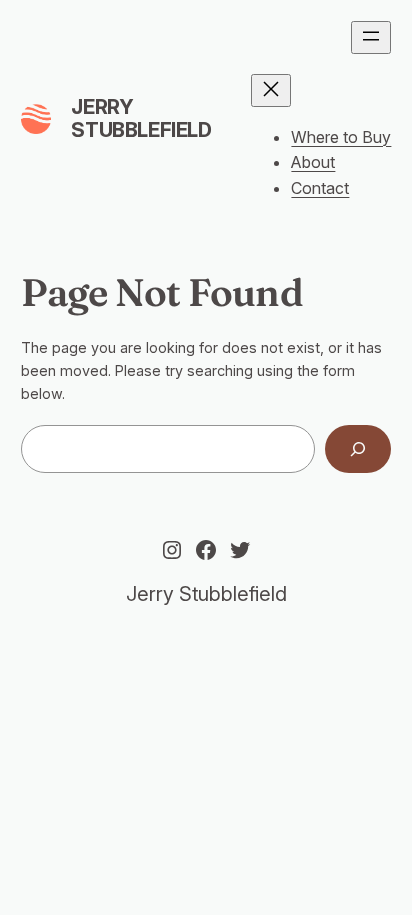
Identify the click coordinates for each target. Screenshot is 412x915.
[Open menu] (371, 37)
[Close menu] (271, 90)
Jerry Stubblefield (141, 118)
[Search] (358, 448)
